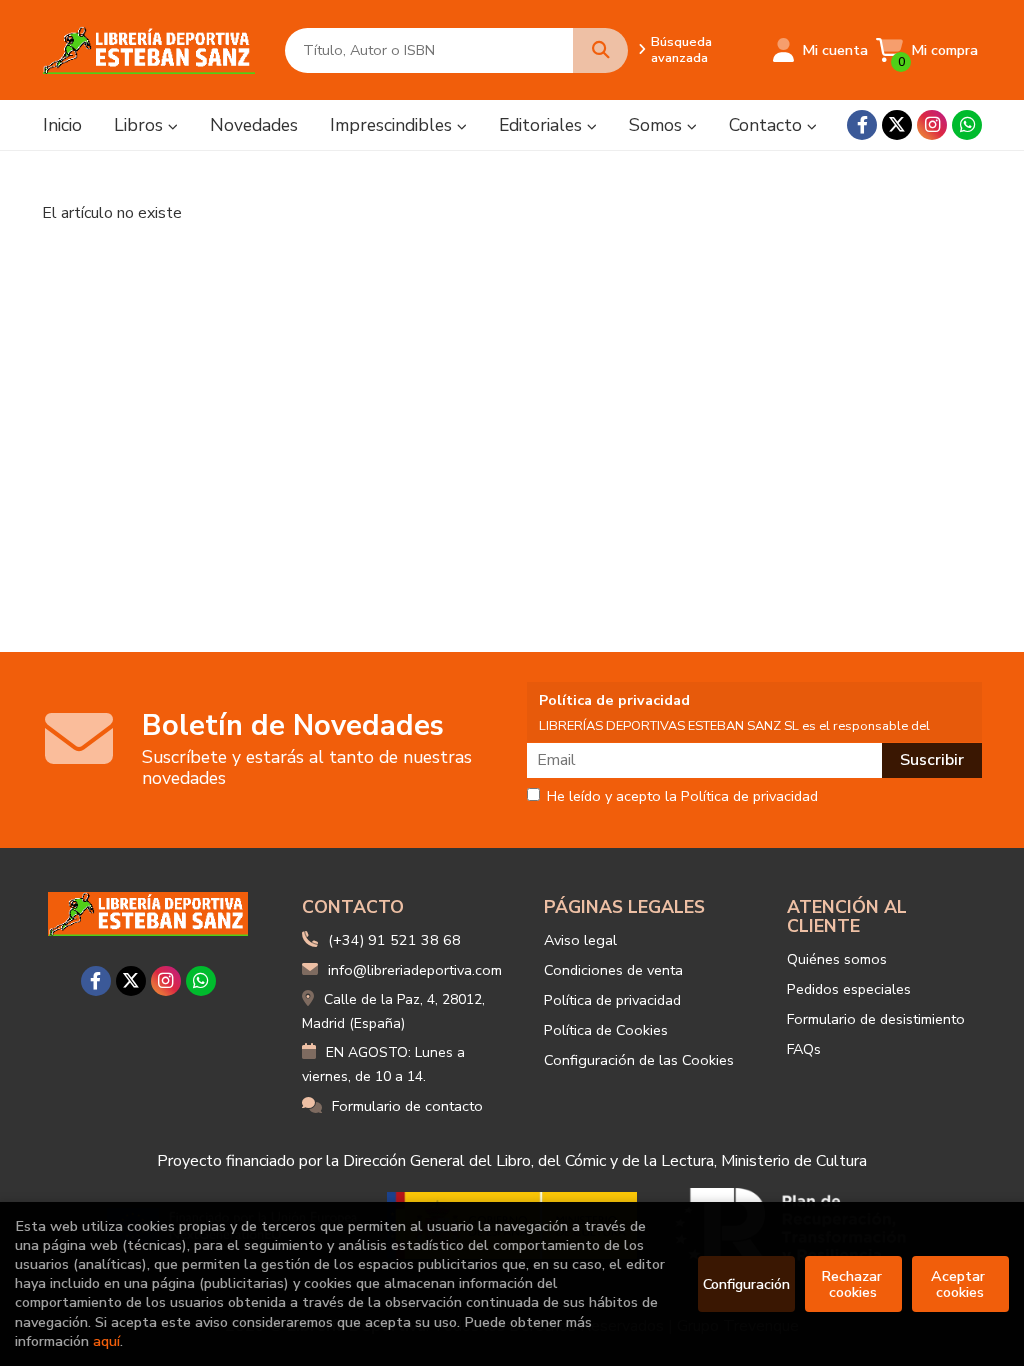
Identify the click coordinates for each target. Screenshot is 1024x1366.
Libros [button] (141, 125)
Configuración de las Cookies (639, 1060)
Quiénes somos (837, 959)
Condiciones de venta (613, 970)
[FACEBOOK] (862, 125)
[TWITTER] (897, 125)
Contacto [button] (768, 125)
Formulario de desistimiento (876, 1019)
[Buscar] (600, 50)
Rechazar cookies (853, 1284)
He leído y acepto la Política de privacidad (682, 797)
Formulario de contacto (407, 1106)
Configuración (746, 1284)
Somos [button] (658, 125)
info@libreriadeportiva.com (415, 970)
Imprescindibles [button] (393, 125)
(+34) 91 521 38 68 (394, 940)
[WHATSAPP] (967, 125)
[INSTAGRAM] (932, 125)
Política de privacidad (612, 1000)
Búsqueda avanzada (681, 50)
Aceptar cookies (960, 1284)
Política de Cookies (606, 1030)
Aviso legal (580, 940)
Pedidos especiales (849, 989)
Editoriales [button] (543, 125)
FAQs (804, 1049)
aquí (106, 1341)
